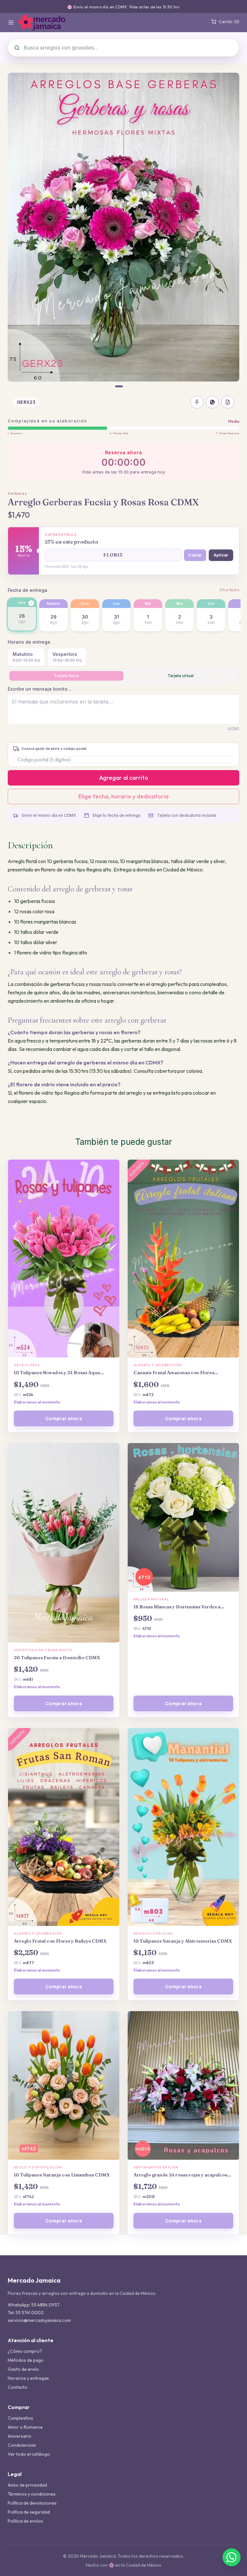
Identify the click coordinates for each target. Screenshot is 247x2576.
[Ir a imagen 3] (131, 386)
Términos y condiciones (32, 2494)
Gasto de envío (23, 2369)
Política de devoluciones (32, 2503)
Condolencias (22, 2445)
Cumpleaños (20, 2418)
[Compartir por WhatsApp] (212, 402)
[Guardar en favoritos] (197, 402)
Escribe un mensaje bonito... (40, 689)
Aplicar (221, 555)
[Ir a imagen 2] (126, 386)
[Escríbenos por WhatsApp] (232, 2557)
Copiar (195, 555)
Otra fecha (229, 590)
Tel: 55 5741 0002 (26, 2313)
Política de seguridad (29, 2512)
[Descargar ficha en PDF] (228, 402)
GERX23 (26, 402)
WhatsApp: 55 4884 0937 (34, 2305)
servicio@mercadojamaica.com (39, 2320)
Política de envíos (25, 2521)
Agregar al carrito (124, 778)
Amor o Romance (25, 2427)
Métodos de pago (26, 2360)
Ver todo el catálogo (29, 2454)
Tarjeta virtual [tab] (181, 676)
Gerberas (17, 493)
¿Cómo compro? (25, 2351)
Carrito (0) (229, 22)
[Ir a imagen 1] (119, 386)
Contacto (18, 2387)
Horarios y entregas (28, 2378)
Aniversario (20, 2436)
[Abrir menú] (11, 23)
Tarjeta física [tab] (66, 676)
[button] (113, 555)
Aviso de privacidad (27, 2485)
